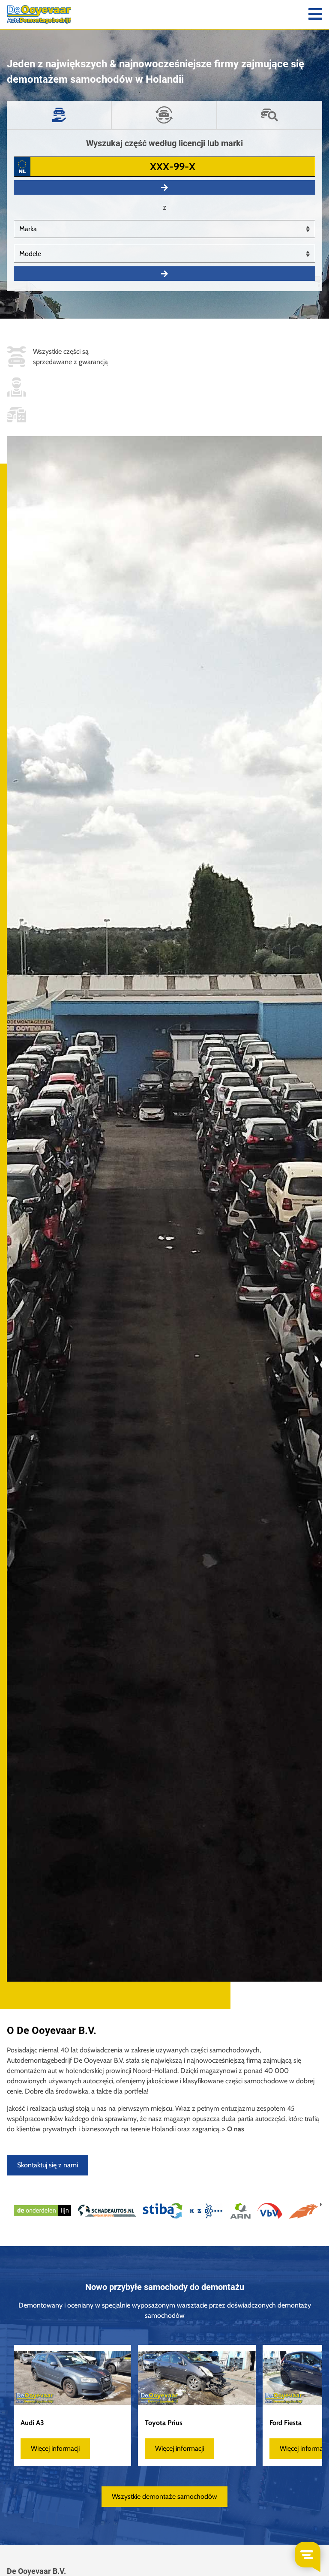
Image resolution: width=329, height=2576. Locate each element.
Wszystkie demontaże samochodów (164, 2496)
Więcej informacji (55, 2448)
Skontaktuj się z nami (48, 2165)
